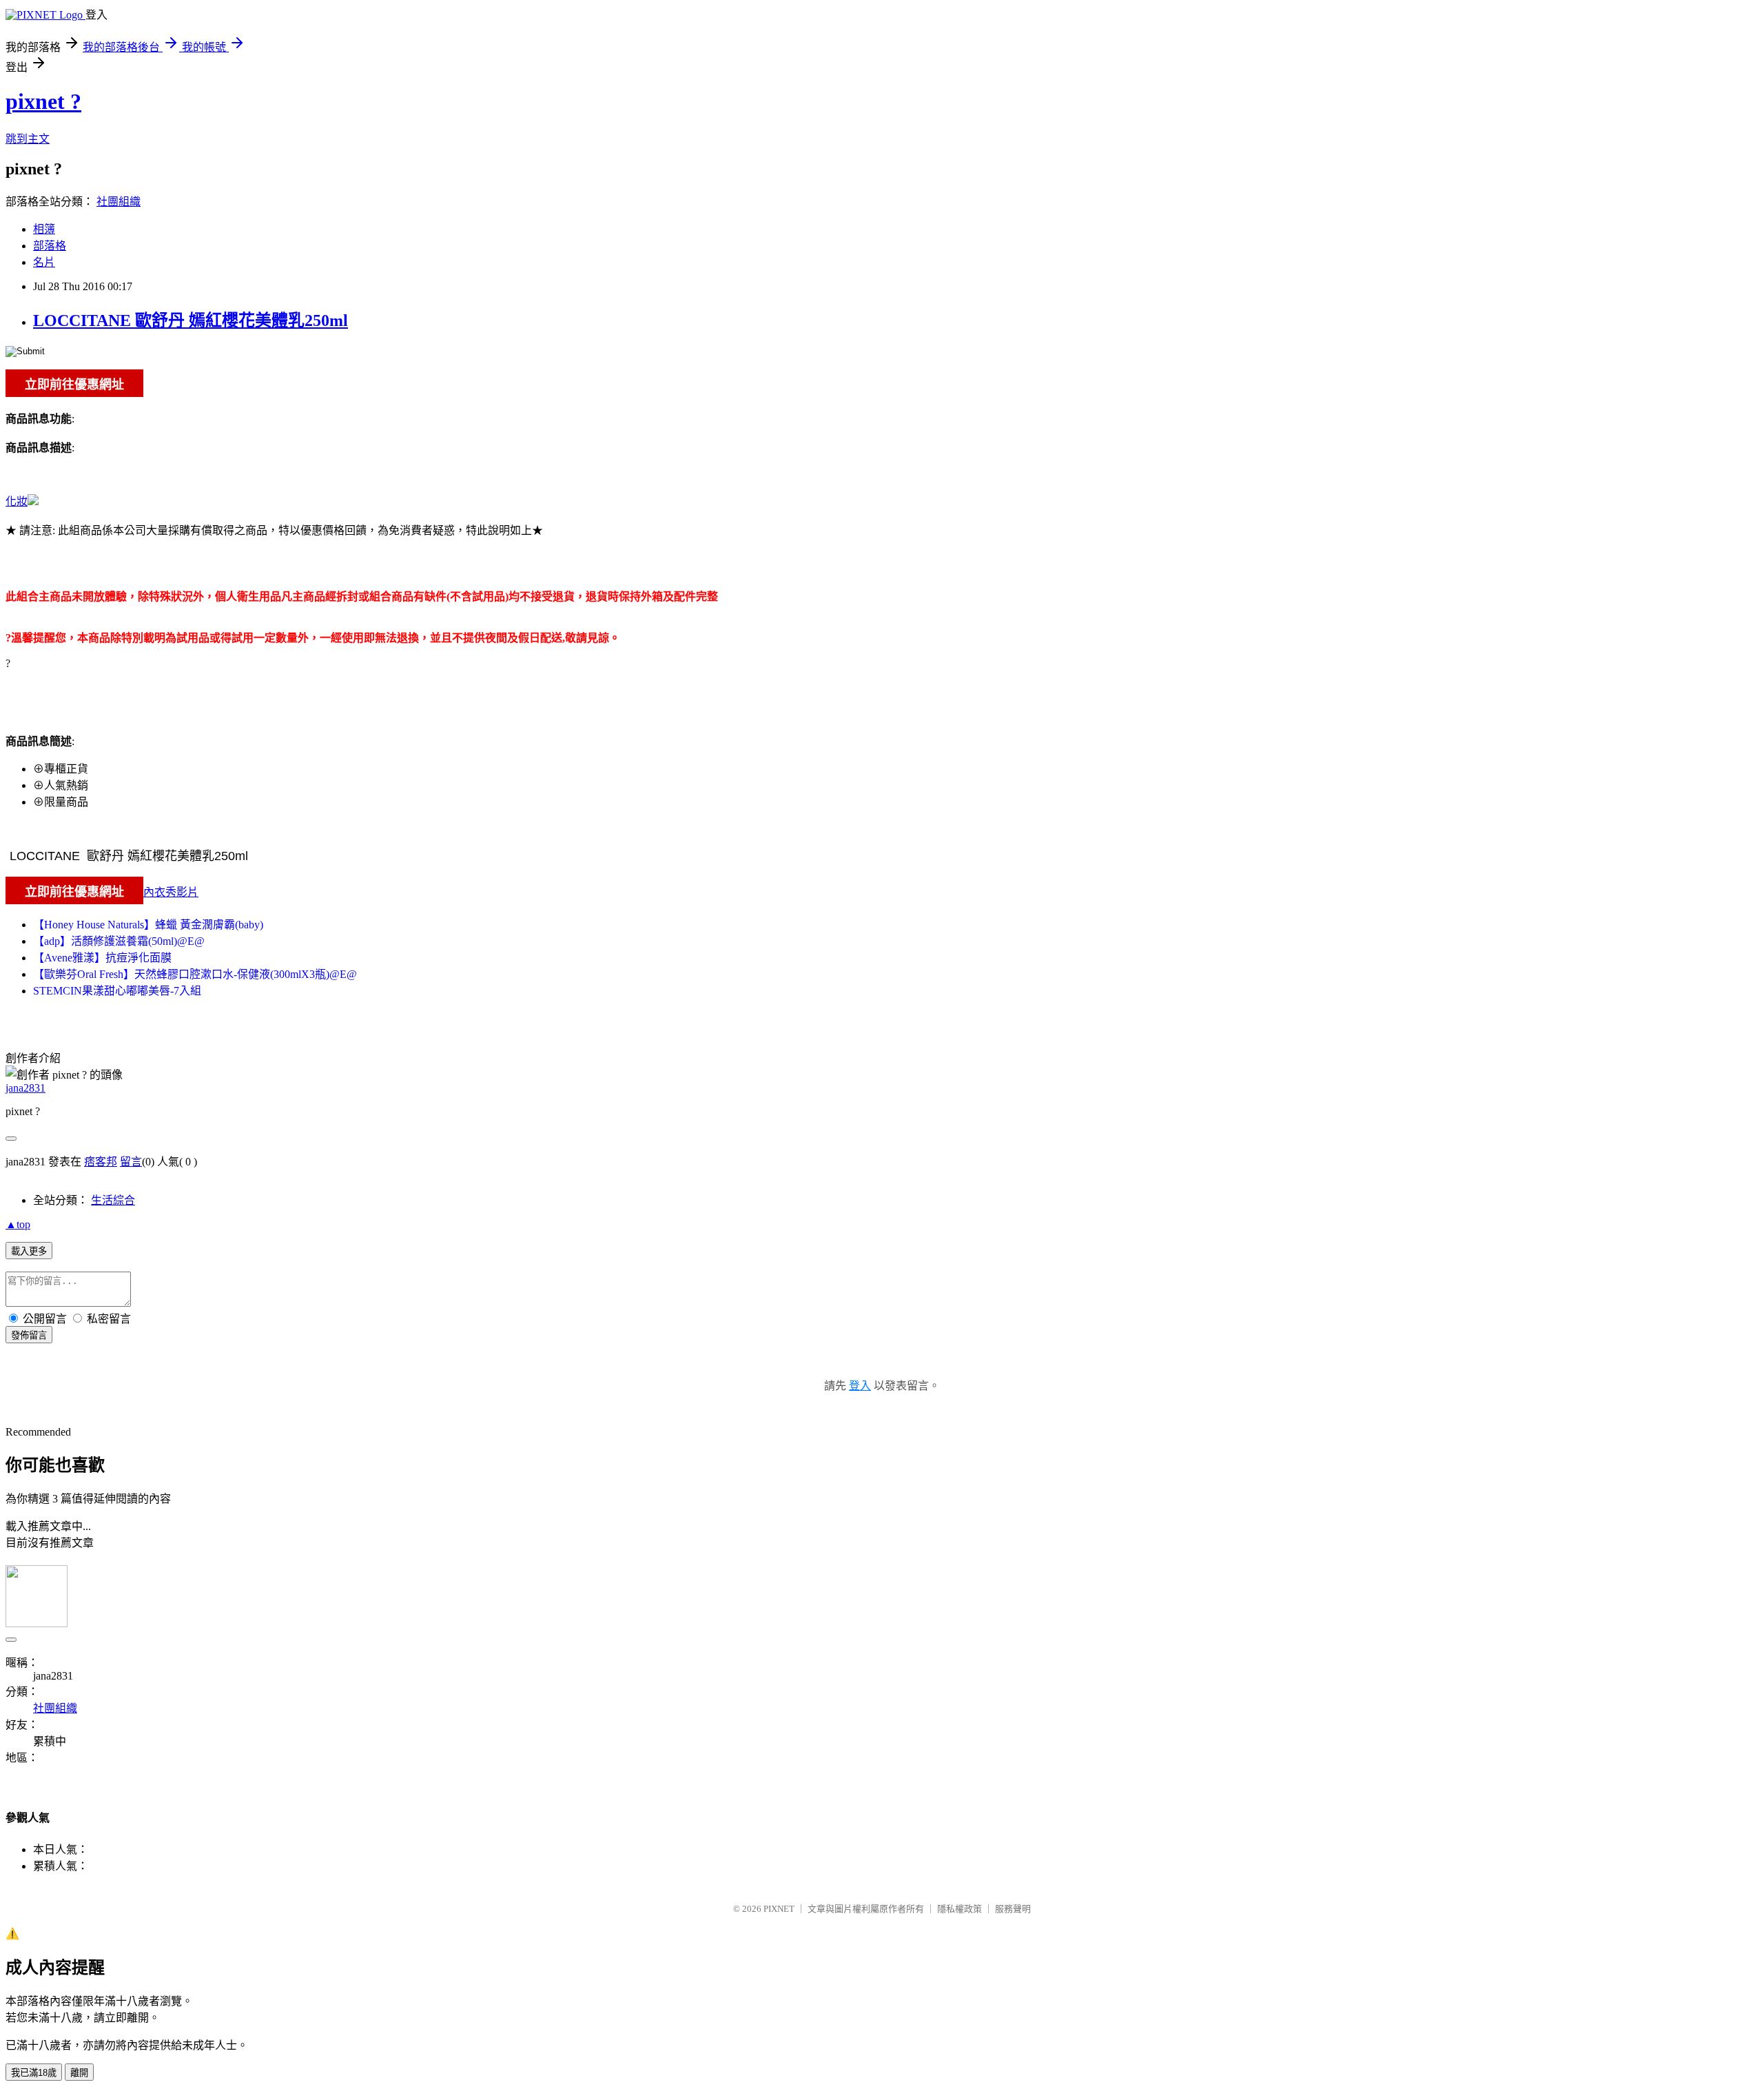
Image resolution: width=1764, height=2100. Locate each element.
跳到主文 (28, 139)
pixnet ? (43, 101)
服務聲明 (1013, 1909)
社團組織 (119, 202)
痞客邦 (101, 1162)
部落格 (50, 246)
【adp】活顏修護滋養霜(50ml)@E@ (119, 941)
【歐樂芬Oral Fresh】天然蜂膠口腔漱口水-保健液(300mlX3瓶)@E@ (195, 974)
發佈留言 (29, 1335)
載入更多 (29, 1251)
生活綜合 (113, 1200)
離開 (79, 2073)
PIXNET (779, 1909)
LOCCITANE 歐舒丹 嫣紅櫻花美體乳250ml (191, 320)
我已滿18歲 (34, 2073)
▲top (18, 1224)
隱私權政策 (960, 1909)
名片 (44, 262)
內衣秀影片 (171, 892)
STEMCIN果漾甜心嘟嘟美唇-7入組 (117, 991)
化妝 (17, 501)
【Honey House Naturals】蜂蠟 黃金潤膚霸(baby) (148, 925)
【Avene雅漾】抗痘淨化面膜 (102, 958)
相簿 (44, 229)
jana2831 (25, 1088)
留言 (131, 1162)
